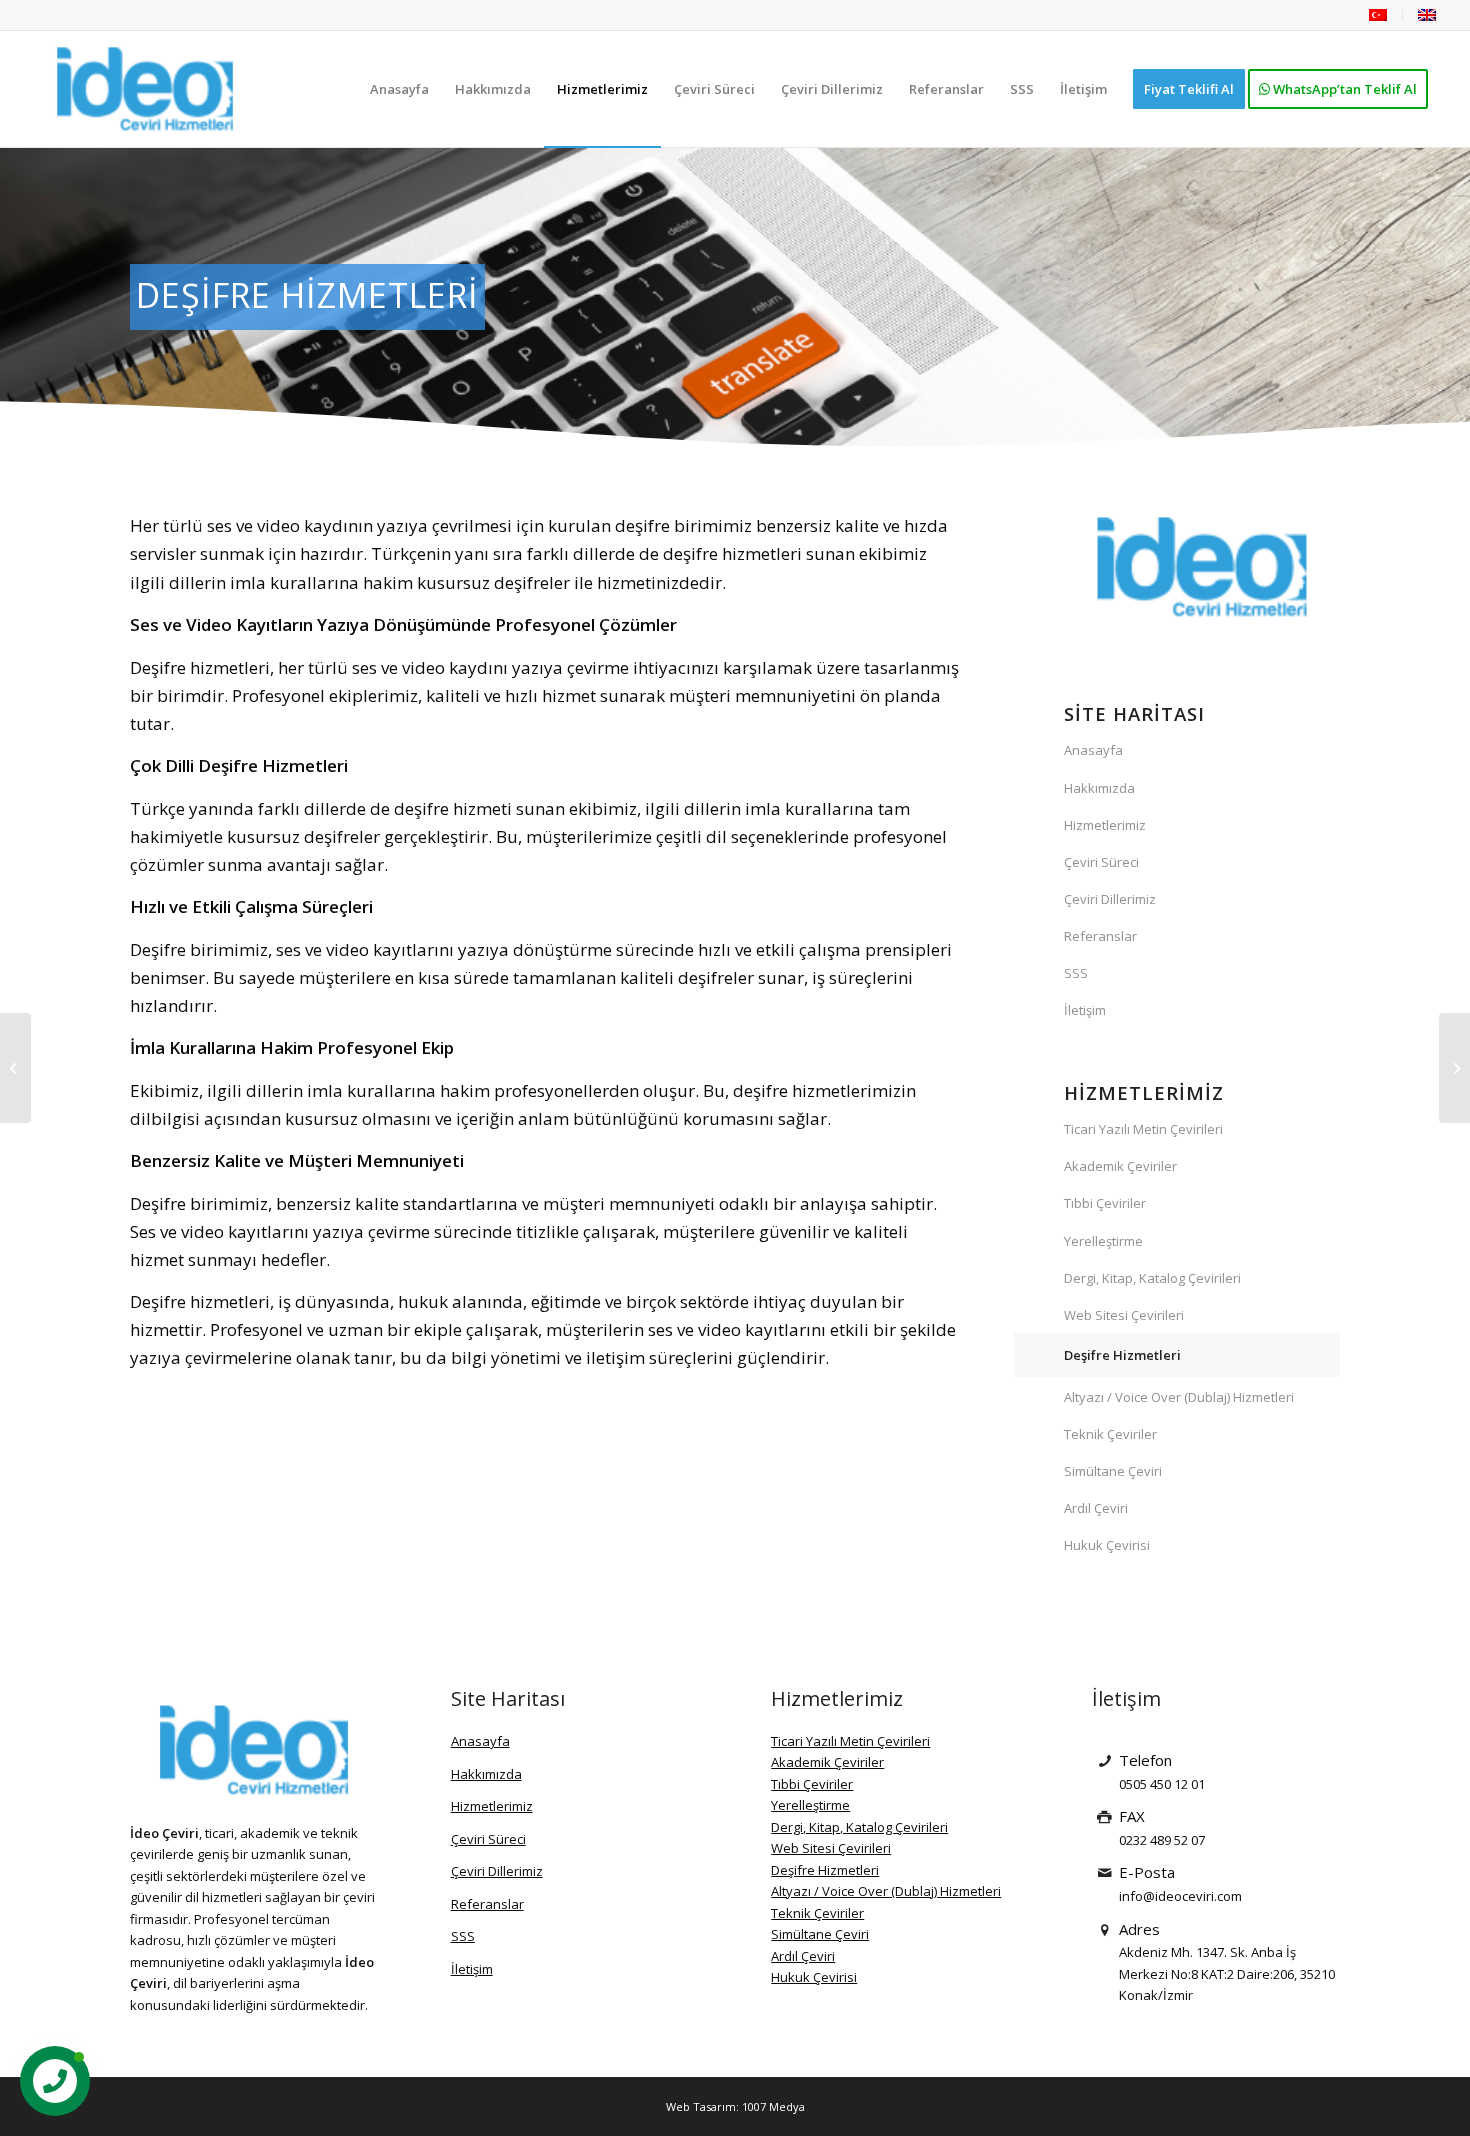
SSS (1076, 973)
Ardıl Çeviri (1096, 1508)
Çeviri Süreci (1101, 862)
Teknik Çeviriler (1110, 1434)
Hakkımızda (1099, 788)
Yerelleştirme (1103, 1241)
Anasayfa (1093, 750)
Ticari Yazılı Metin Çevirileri (1143, 1129)
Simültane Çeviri (1113, 1471)
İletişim (1085, 1010)
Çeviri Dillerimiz (1110, 899)
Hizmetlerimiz (1105, 825)
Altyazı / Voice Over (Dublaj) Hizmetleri (1179, 1397)
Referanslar (1100, 936)
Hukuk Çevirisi (1107, 1545)
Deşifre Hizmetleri (1122, 1355)
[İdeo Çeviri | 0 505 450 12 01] (145, 89)
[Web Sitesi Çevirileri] (15, 1068)
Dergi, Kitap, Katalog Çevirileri (1152, 1278)
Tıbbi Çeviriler (1105, 1203)
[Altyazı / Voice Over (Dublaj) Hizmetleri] (1454, 1068)
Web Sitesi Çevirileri (1124, 1315)
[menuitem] (1378, 15)
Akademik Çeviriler (1120, 1166)
